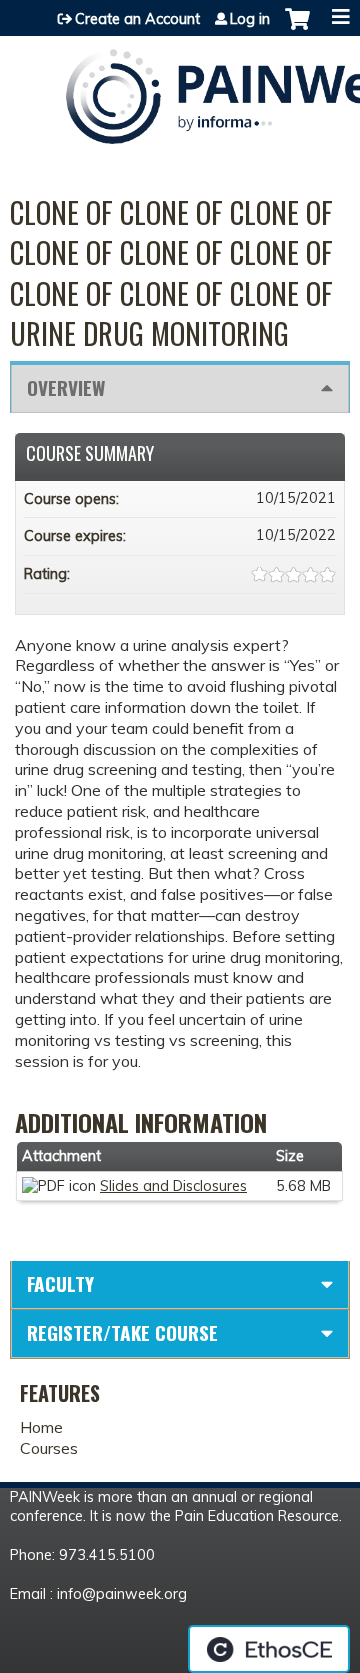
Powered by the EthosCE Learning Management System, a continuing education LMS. (269, 1649)
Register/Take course (122, 1332)
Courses (49, 1448)
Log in (250, 19)
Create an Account (137, 19)
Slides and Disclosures (173, 1186)
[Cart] (297, 29)
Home (41, 1427)
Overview (66, 387)
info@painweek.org (122, 1594)
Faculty (60, 1283)
